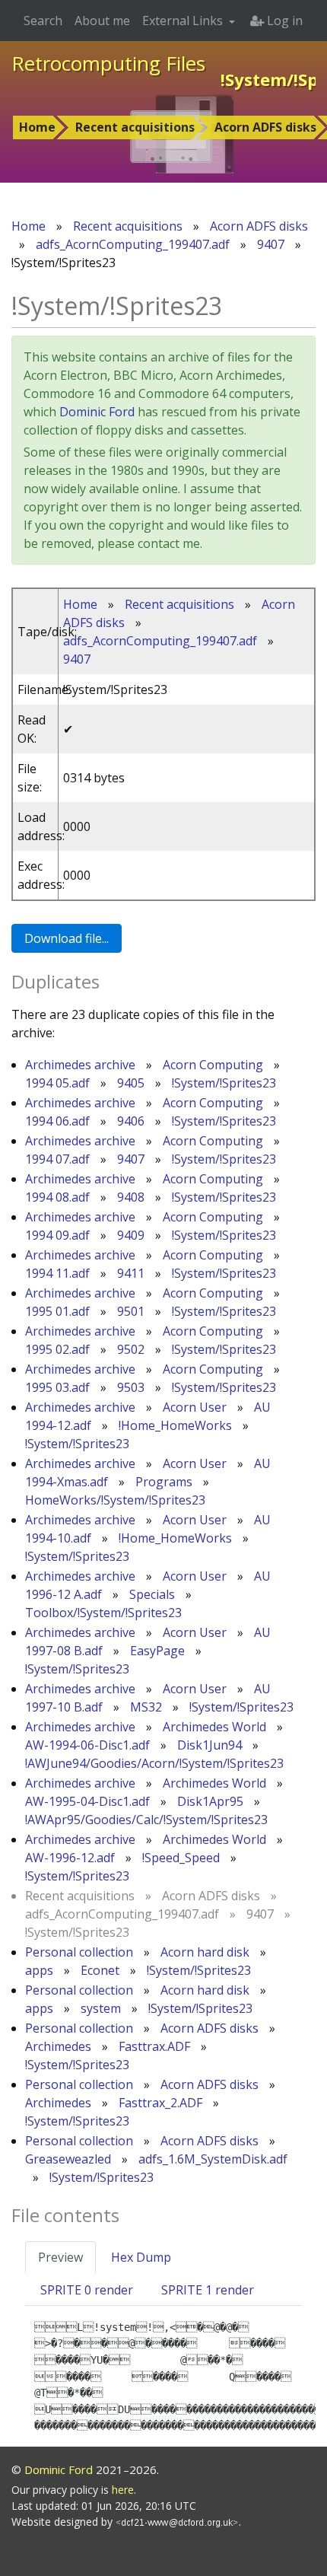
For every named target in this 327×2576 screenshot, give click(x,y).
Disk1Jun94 (210, 1745)
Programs (164, 1482)
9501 (131, 1311)
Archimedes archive (80, 1065)
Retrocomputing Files (108, 63)
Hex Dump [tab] (141, 2257)
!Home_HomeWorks (175, 1425)
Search (43, 21)
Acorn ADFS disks (259, 226)
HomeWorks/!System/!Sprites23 (115, 1500)
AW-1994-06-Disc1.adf (87, 1745)
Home (37, 127)
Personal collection (79, 1952)
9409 (131, 1235)
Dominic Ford (97, 412)
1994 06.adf (57, 1121)
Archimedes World (214, 1727)
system (101, 2008)
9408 (131, 1197)
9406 (131, 1121)
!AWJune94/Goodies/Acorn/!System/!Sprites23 (154, 1763)
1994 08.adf (57, 1197)
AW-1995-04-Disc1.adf (87, 1801)
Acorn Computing (213, 1065)
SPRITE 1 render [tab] (208, 2290)
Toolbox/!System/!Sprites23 (103, 1613)
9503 (131, 1387)
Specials (152, 1594)
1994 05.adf (57, 1083)
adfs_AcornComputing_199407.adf (133, 244)
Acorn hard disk (205, 1952)
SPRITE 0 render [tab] (87, 2290)
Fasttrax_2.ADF (160, 2103)
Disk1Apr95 (210, 1801)
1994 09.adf (57, 1235)
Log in (283, 21)
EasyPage (157, 1651)
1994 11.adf (57, 1273)
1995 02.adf (57, 1349)
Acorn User (195, 1407)
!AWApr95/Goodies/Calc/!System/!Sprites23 (146, 1820)
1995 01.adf (57, 1311)
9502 (131, 1349)
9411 (131, 1273)
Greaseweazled (68, 2159)
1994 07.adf (57, 1159)
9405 (131, 1083)
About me (102, 21)
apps (39, 1970)
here (123, 2490)
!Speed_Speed (181, 1858)
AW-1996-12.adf (70, 1858)
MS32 (146, 1707)
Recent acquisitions (135, 127)
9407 (271, 244)
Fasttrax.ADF (154, 2046)
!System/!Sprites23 (224, 1083)
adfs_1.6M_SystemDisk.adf (213, 2159)
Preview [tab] (60, 2257)
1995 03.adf (57, 1387)
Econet (100, 1970)
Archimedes (58, 2046)
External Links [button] (184, 21)
